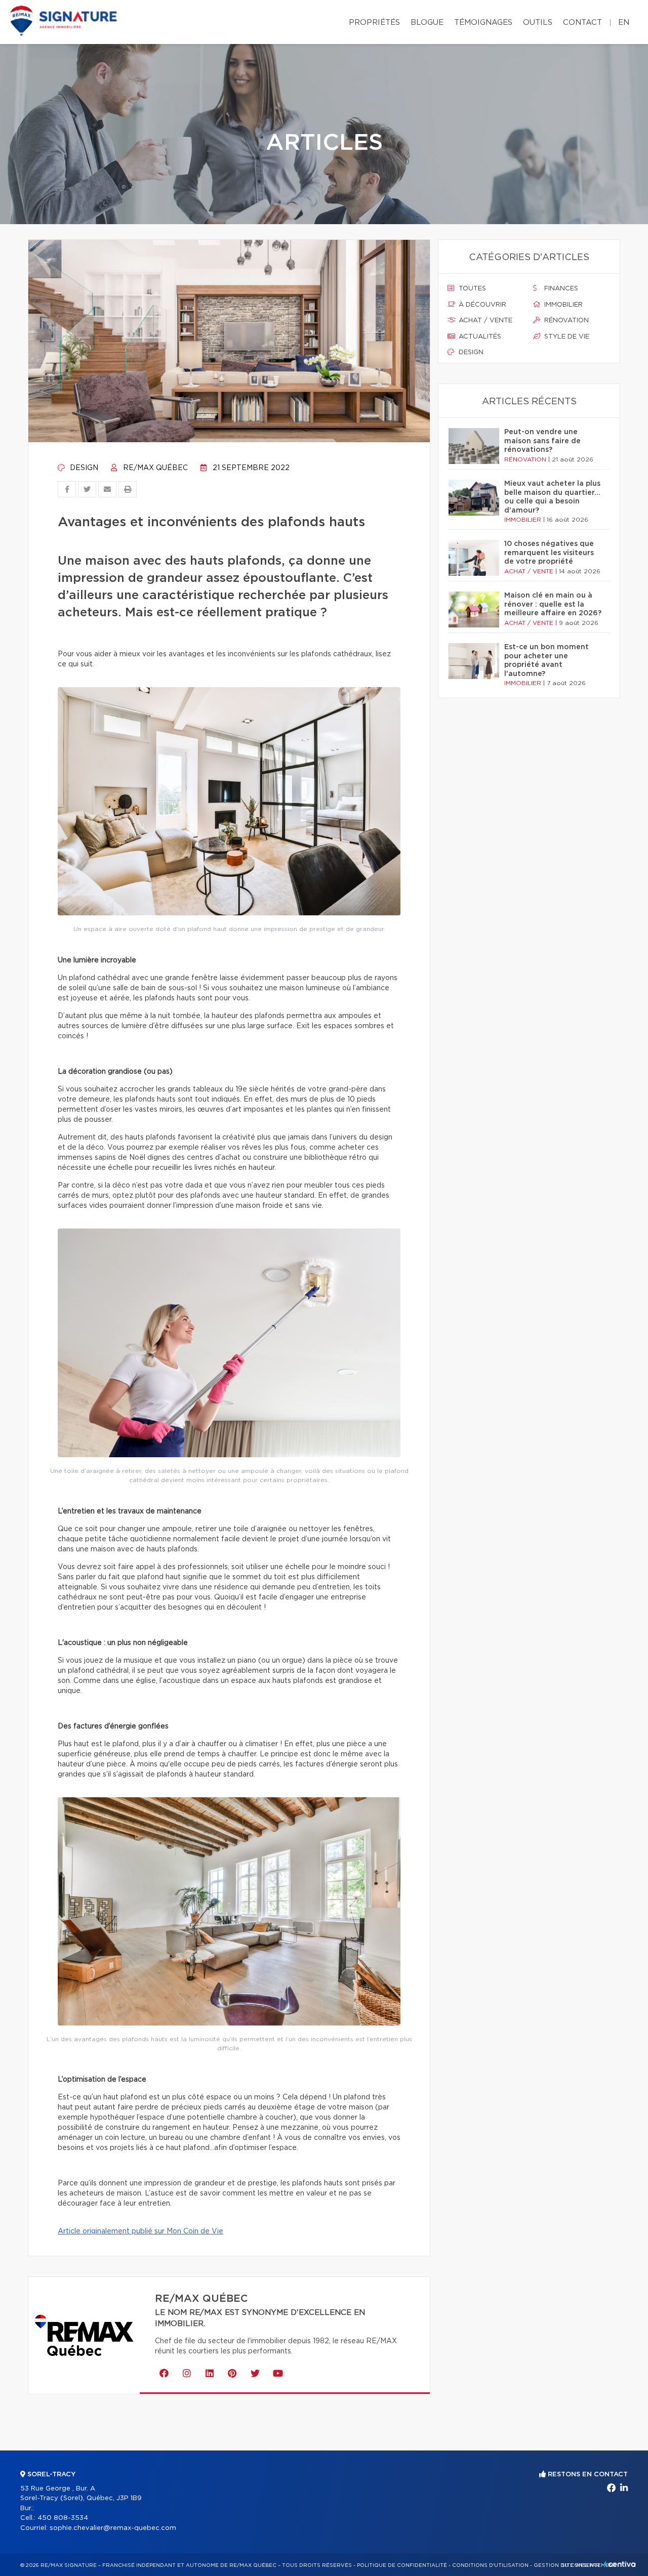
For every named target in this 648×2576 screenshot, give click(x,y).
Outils (538, 23)
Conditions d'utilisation (490, 2565)
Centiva (620, 2564)
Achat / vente (484, 321)
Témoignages (483, 23)
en (624, 23)
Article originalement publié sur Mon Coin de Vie (140, 2231)
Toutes (471, 289)
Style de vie (566, 337)
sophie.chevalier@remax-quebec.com (113, 2528)
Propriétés (374, 23)
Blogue (427, 23)
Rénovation (565, 321)
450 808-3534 (63, 2518)
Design (83, 468)
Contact (582, 23)
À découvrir (481, 305)
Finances (560, 289)
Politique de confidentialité (402, 2565)
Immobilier (562, 305)
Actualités (479, 337)
